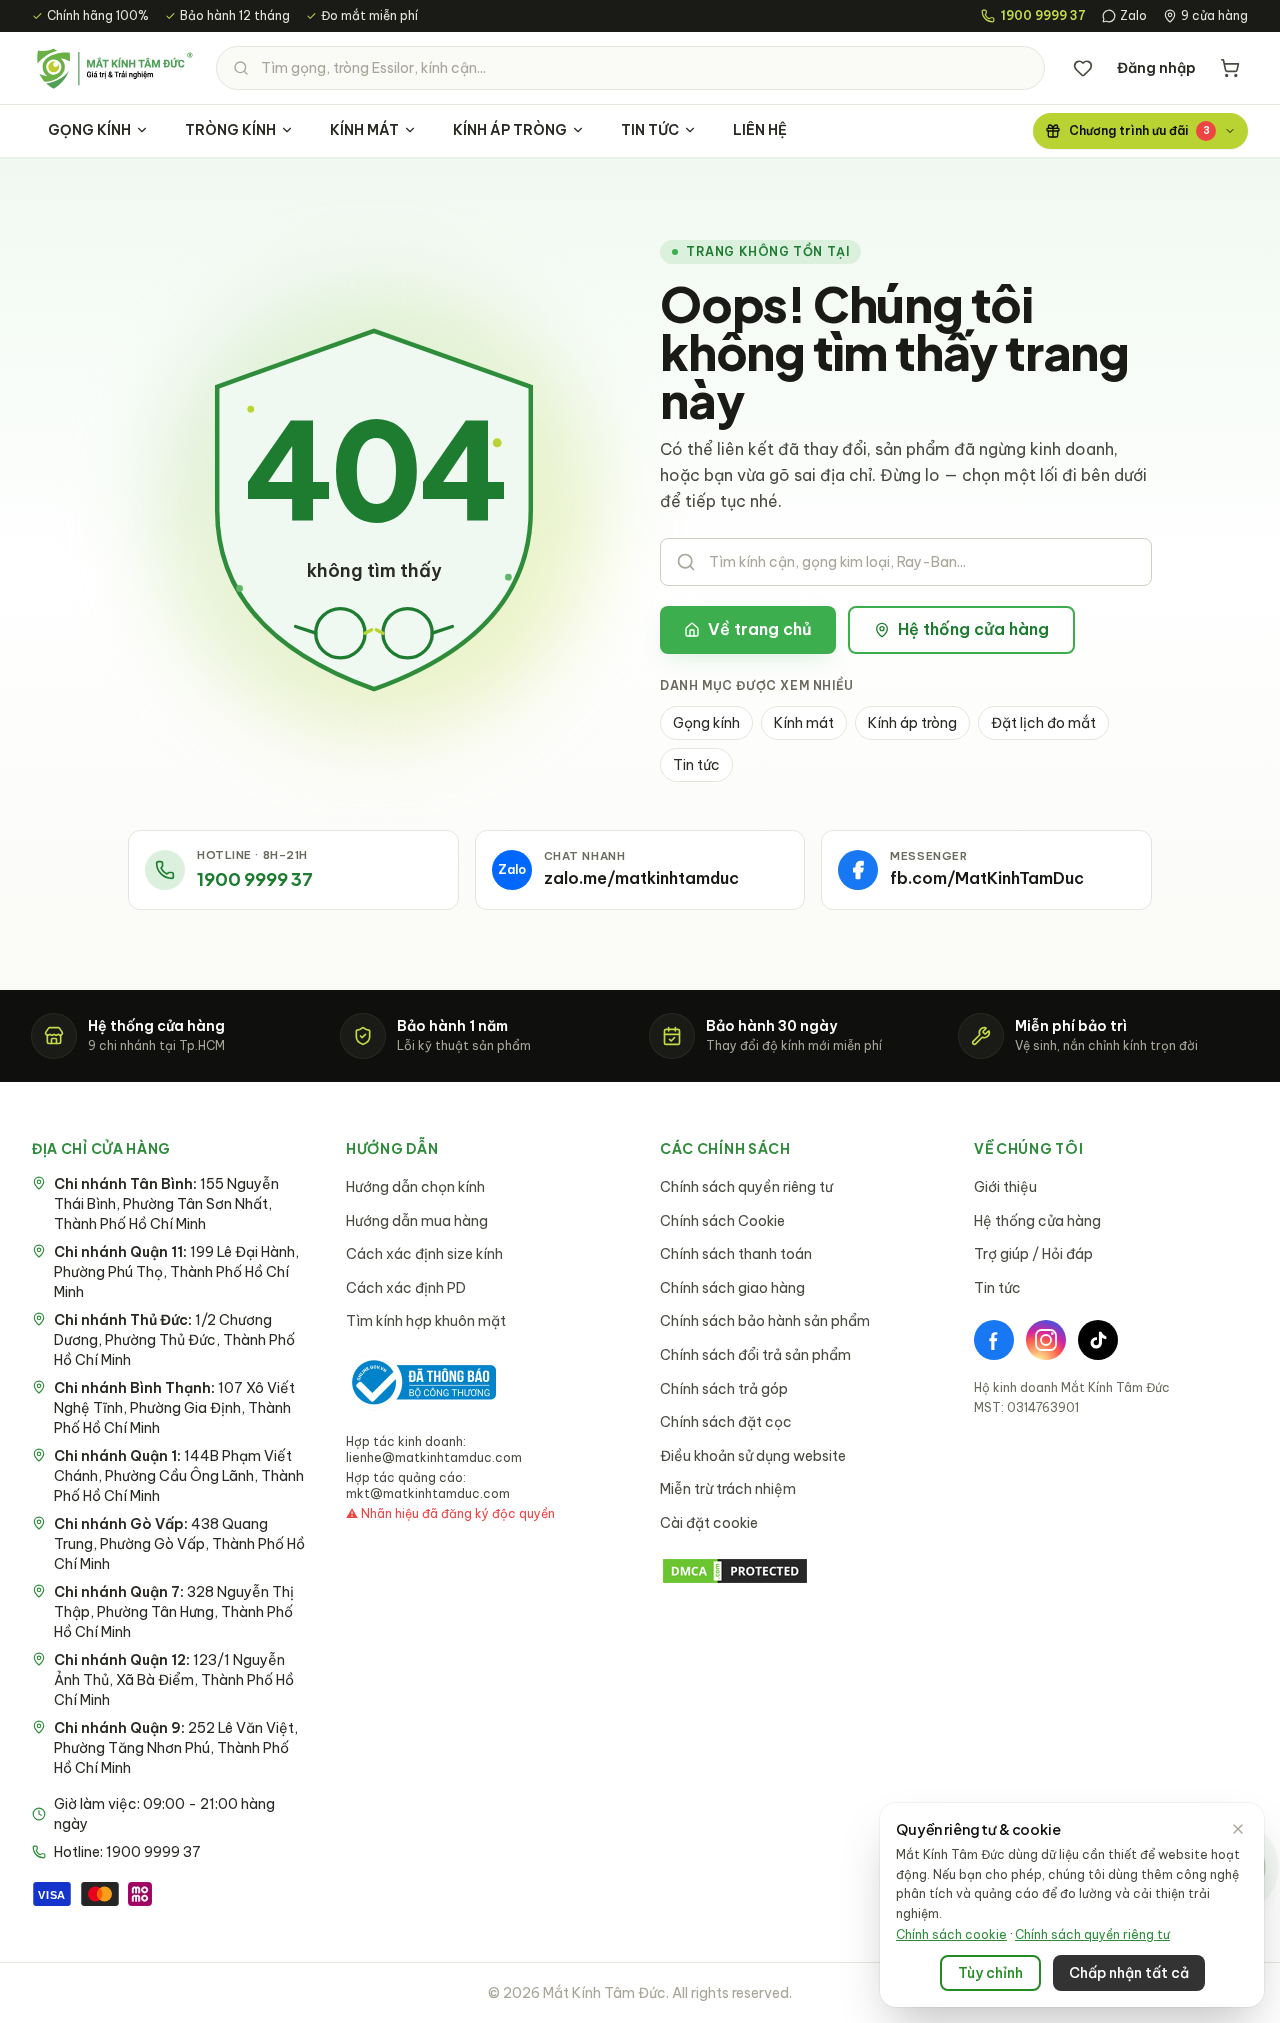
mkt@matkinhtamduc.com (428, 1493)
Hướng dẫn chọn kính (415, 1187)
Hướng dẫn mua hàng (417, 1221)
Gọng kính (706, 723)
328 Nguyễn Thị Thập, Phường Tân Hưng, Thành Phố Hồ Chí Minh (174, 1612)
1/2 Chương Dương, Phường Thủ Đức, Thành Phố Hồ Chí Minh (174, 1340)
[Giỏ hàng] (1230, 68)
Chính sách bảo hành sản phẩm (765, 1321)
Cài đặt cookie (709, 1523)
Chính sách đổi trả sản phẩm (755, 1355)
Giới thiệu (1005, 1187)
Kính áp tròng (912, 723)
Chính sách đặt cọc (726, 1422)
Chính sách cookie (951, 1934)
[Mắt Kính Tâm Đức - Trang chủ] (114, 68)
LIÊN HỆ (760, 130)
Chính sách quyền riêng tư (746, 1187)
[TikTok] (1098, 1340)
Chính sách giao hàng (732, 1288)
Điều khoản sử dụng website (753, 1456)
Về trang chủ (760, 629)
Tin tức (696, 765)
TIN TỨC (650, 130)
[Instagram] (1046, 1340)
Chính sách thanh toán (736, 1254)
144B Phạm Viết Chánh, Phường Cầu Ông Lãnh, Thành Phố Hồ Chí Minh (179, 1476)
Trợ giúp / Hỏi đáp (1033, 1254)
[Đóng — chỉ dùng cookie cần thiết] (1238, 1829)
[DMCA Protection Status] (797, 1571)
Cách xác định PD (406, 1288)
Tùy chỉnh (990, 1973)
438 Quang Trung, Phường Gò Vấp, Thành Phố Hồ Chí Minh (179, 1544)
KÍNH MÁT (364, 130)
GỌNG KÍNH (89, 130)
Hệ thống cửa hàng (973, 629)
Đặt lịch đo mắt (1043, 723)
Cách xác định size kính (424, 1254)
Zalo (1133, 15)
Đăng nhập (1156, 68)
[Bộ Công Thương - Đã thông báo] (421, 1382)
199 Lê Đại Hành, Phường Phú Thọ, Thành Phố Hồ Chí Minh (176, 1272)
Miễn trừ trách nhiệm (728, 1489)
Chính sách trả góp (724, 1389)
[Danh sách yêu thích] (1083, 68)
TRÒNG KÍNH (230, 130)
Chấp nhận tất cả (1129, 1973)
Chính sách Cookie (722, 1221)
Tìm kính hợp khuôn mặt (426, 1321)
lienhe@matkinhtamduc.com (434, 1457)
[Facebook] (994, 1340)
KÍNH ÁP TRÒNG (510, 130)
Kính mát (804, 723)
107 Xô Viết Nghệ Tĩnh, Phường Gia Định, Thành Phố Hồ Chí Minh (174, 1408)
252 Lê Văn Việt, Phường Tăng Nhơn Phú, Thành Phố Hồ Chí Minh (176, 1748)
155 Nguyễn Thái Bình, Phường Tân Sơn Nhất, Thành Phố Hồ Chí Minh (166, 1204)
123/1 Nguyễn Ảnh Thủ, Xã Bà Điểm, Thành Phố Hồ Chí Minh (174, 1680)
